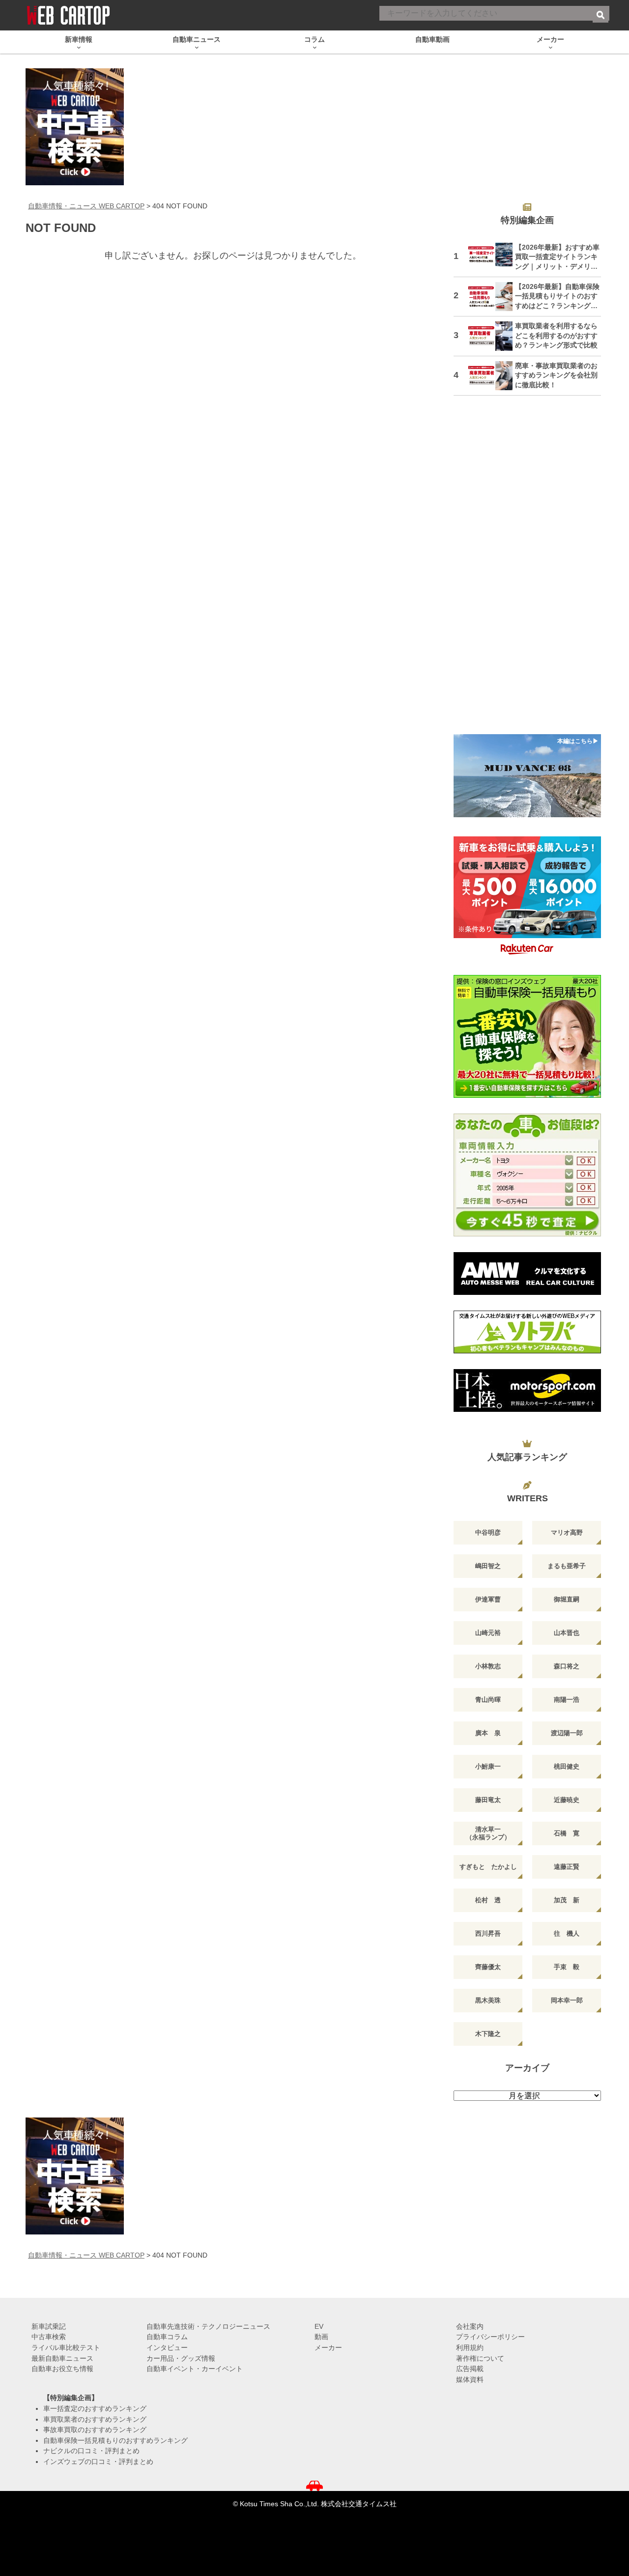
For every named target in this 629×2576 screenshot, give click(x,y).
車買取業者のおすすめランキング (95, 2419)
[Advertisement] (527, 571)
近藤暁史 (567, 1800)
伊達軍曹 (488, 1599)
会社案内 (470, 2326)
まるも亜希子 (567, 1566)
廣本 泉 (488, 1733)
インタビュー (167, 2347)
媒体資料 (470, 2379)
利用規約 (470, 2347)
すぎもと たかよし (488, 1867)
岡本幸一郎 (567, 2000)
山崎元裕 (488, 1633)
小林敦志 (488, 1666)
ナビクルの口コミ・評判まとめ (91, 2451)
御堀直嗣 (567, 1599)
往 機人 (567, 1933)
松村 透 (488, 1900)
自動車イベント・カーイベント (195, 2369)
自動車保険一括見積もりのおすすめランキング (115, 2440)
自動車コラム (167, 2337)
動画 (321, 2337)
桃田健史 (567, 1766)
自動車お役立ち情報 (62, 2369)
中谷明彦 (488, 1532)
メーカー (328, 2347)
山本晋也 (567, 1633)
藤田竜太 (488, 1800)
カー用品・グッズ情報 (181, 2358)
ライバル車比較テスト (66, 2347)
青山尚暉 (488, 1700)
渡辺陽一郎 (567, 1733)
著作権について (480, 2358)
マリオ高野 (567, 1532)
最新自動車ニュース (62, 2358)
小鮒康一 (488, 1766)
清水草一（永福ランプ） (488, 1833)
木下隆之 (488, 2034)
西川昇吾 (488, 1933)
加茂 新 (567, 1900)
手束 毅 (567, 1967)
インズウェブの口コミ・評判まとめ (98, 2462)
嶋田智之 (488, 1566)
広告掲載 (470, 2369)
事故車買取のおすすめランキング (95, 2430)
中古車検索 (49, 2337)
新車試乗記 (49, 2326)
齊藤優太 (488, 1967)
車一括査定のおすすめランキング (95, 2408)
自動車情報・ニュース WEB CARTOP (86, 206)
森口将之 (567, 1666)
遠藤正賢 (567, 1867)
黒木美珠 (488, 2000)
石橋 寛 (567, 1833)
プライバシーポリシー (490, 2337)
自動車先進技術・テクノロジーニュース (208, 2326)
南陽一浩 (567, 1700)
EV (319, 2326)
